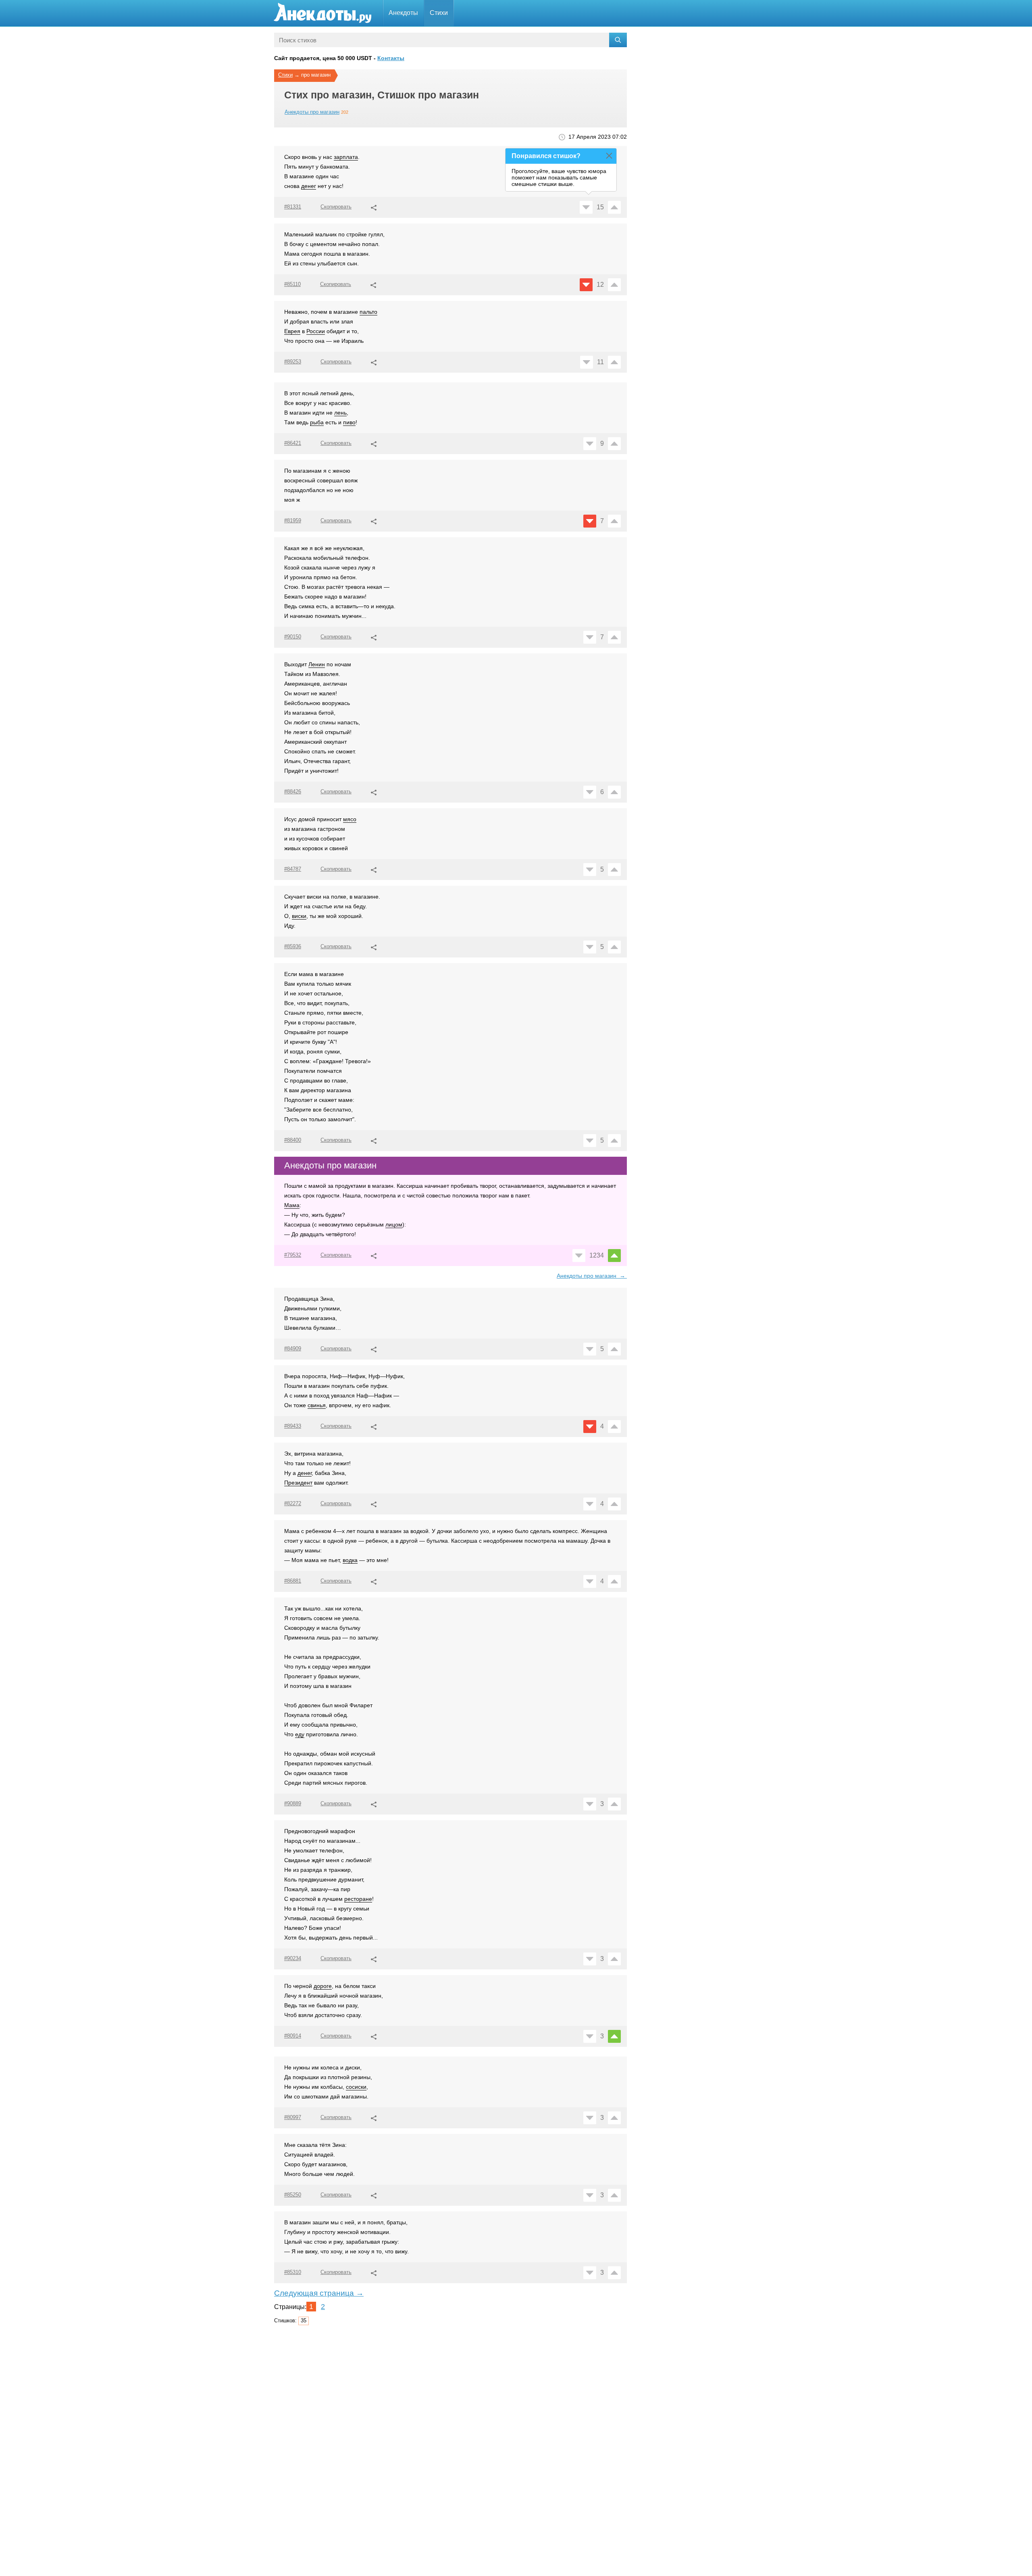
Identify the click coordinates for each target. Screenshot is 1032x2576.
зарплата (346, 157)
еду (300, 1734)
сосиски (356, 2087)
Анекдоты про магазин (312, 112)
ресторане (358, 1899)
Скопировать (336, 207)
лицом (394, 1224)
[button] (374, 206)
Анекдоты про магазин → (592, 1276)
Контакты (391, 58)
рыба (317, 422)
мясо (350, 819)
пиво (349, 422)
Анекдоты (403, 13)
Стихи (439, 13)
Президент (298, 1483)
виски (299, 916)
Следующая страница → (319, 2293)
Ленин (317, 664)
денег (309, 186)
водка (350, 1560)
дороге (323, 1986)
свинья (317, 1405)
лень (340, 413)
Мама (292, 1205)
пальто (368, 312)
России (316, 331)
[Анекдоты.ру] (322, 13)
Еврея (292, 331)
